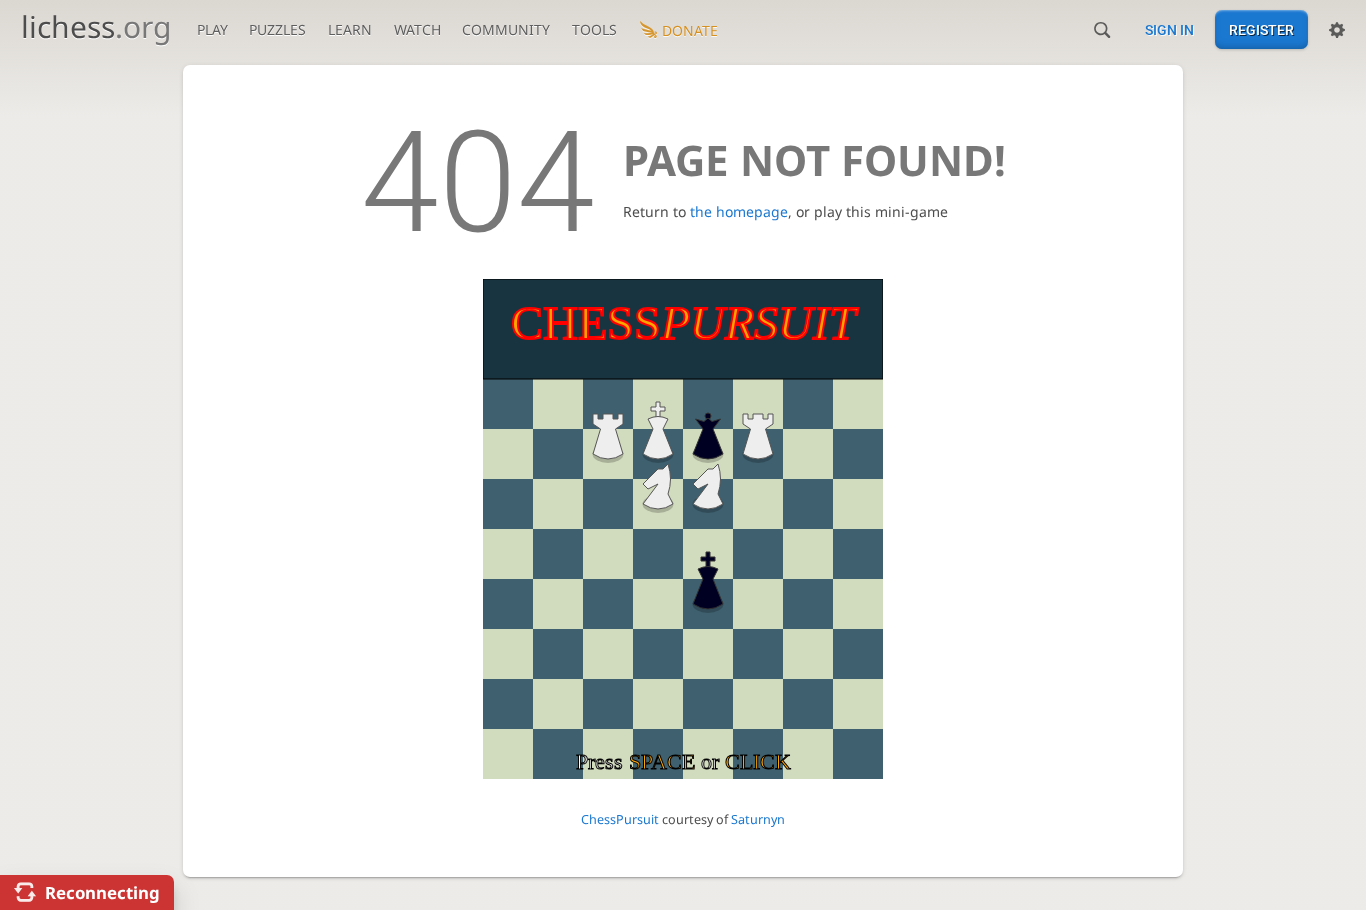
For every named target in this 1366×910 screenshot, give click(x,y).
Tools (594, 29)
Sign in (1169, 30)
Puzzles (277, 29)
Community (506, 29)
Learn (350, 29)
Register (1261, 30)
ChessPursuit (620, 819)
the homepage (739, 211)
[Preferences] (1337, 30)
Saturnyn (758, 819)
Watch (417, 29)
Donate (690, 30)
